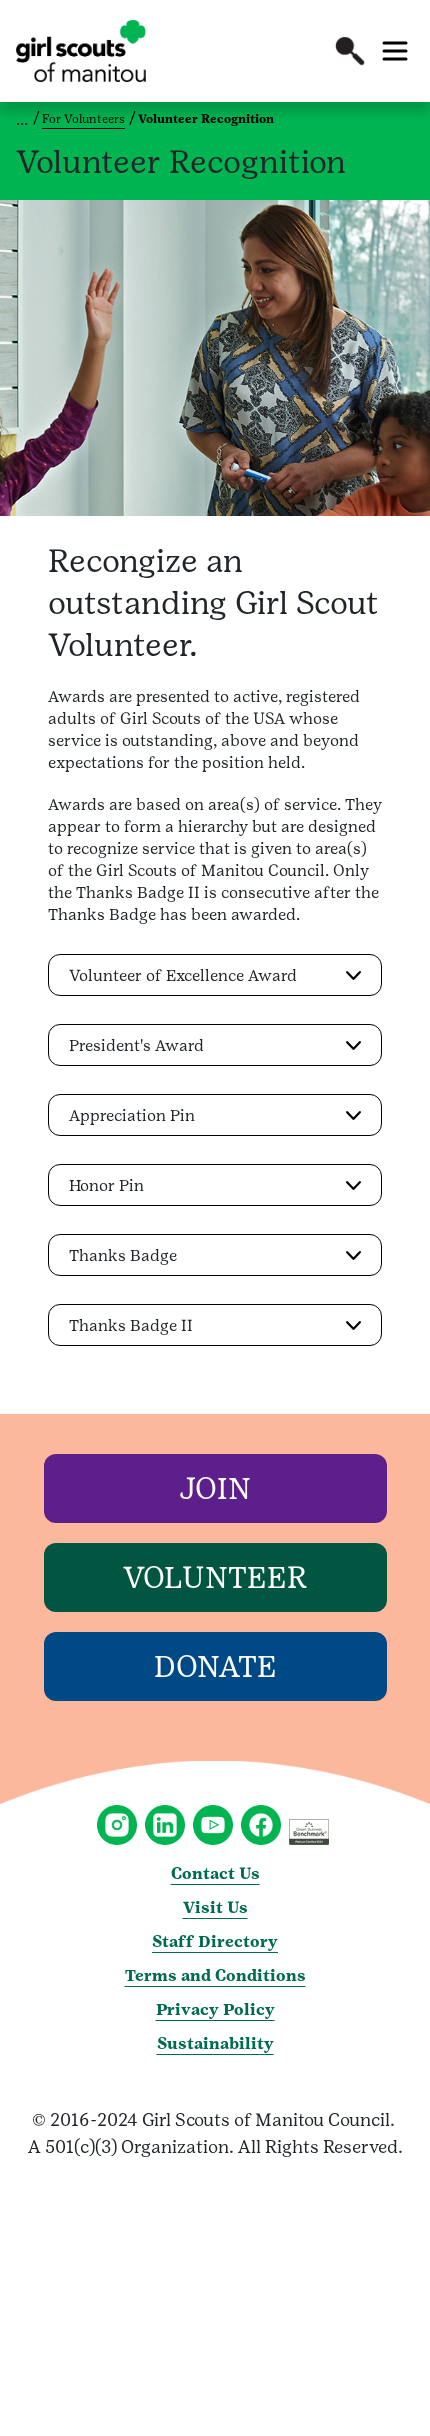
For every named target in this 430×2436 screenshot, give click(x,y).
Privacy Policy (215, 2009)
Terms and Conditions (215, 1975)
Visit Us (215, 1907)
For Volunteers (83, 119)
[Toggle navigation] (395, 51)
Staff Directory (215, 1941)
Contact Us (215, 1873)
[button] (350, 51)
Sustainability (215, 2043)
